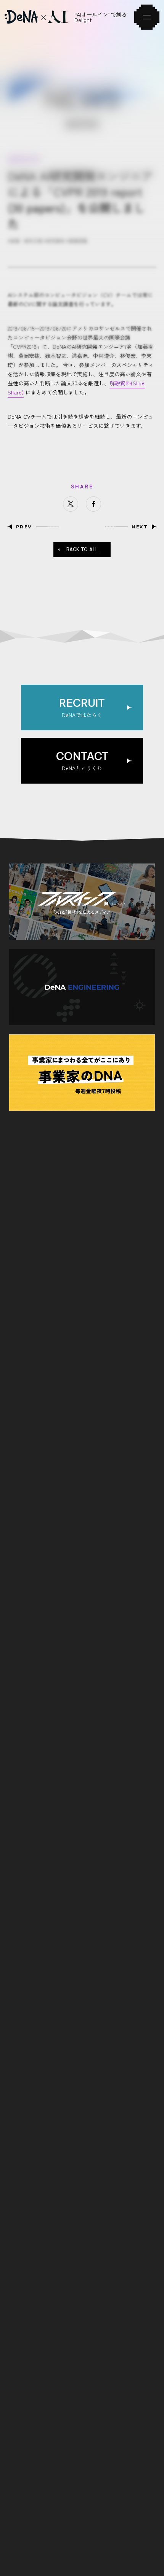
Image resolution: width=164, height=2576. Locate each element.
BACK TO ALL (82, 549)
